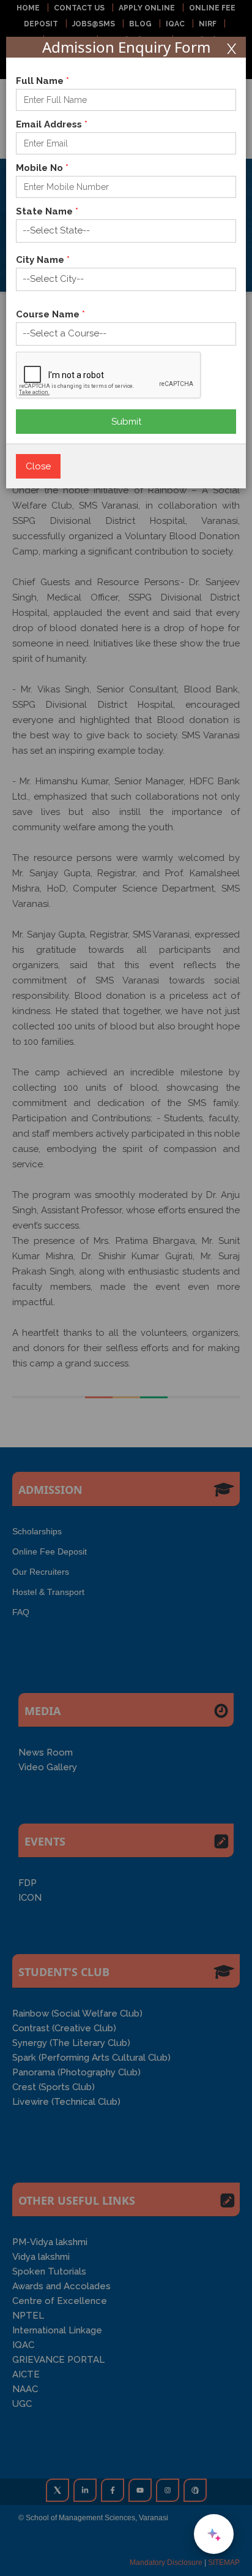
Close (38, 466)
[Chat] (214, 2534)
